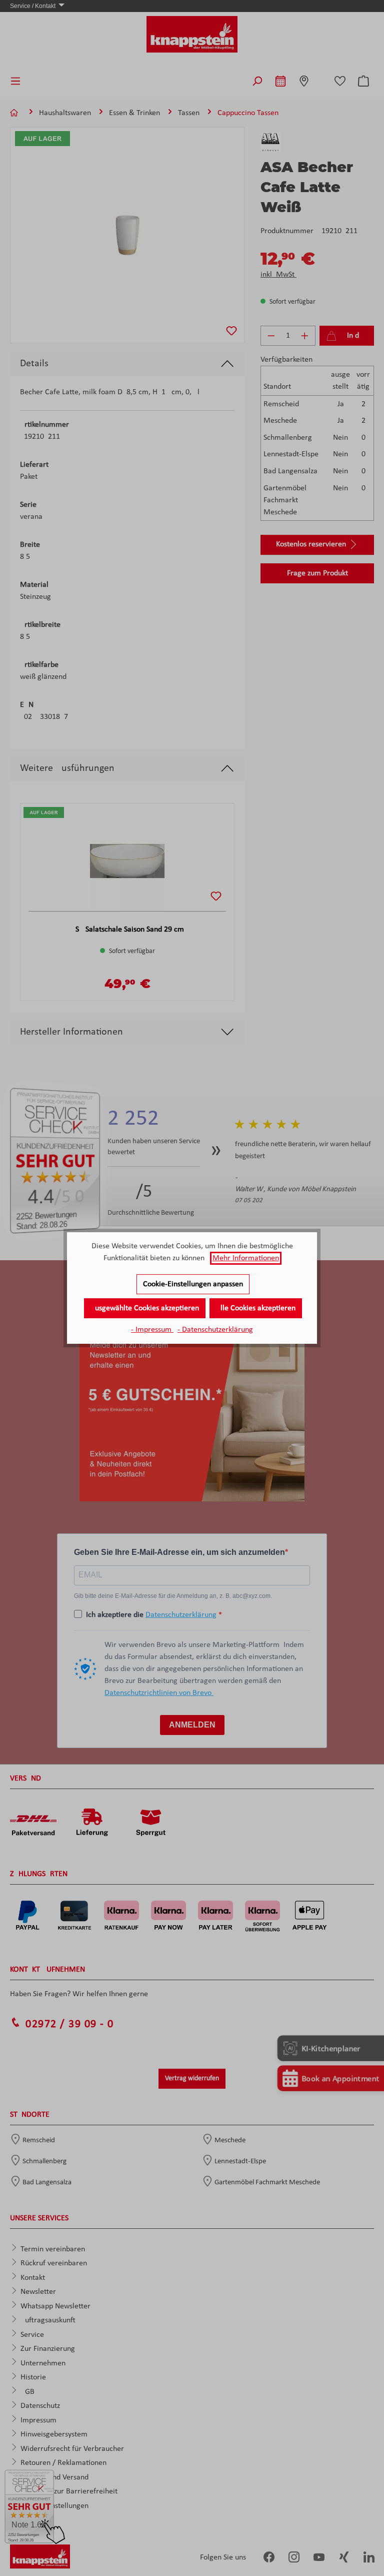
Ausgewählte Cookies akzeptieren (145, 1308)
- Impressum (152, 1330)
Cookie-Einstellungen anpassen (193, 1284)
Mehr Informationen (246, 1258)
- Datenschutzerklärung (215, 1330)
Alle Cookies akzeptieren (256, 1308)
